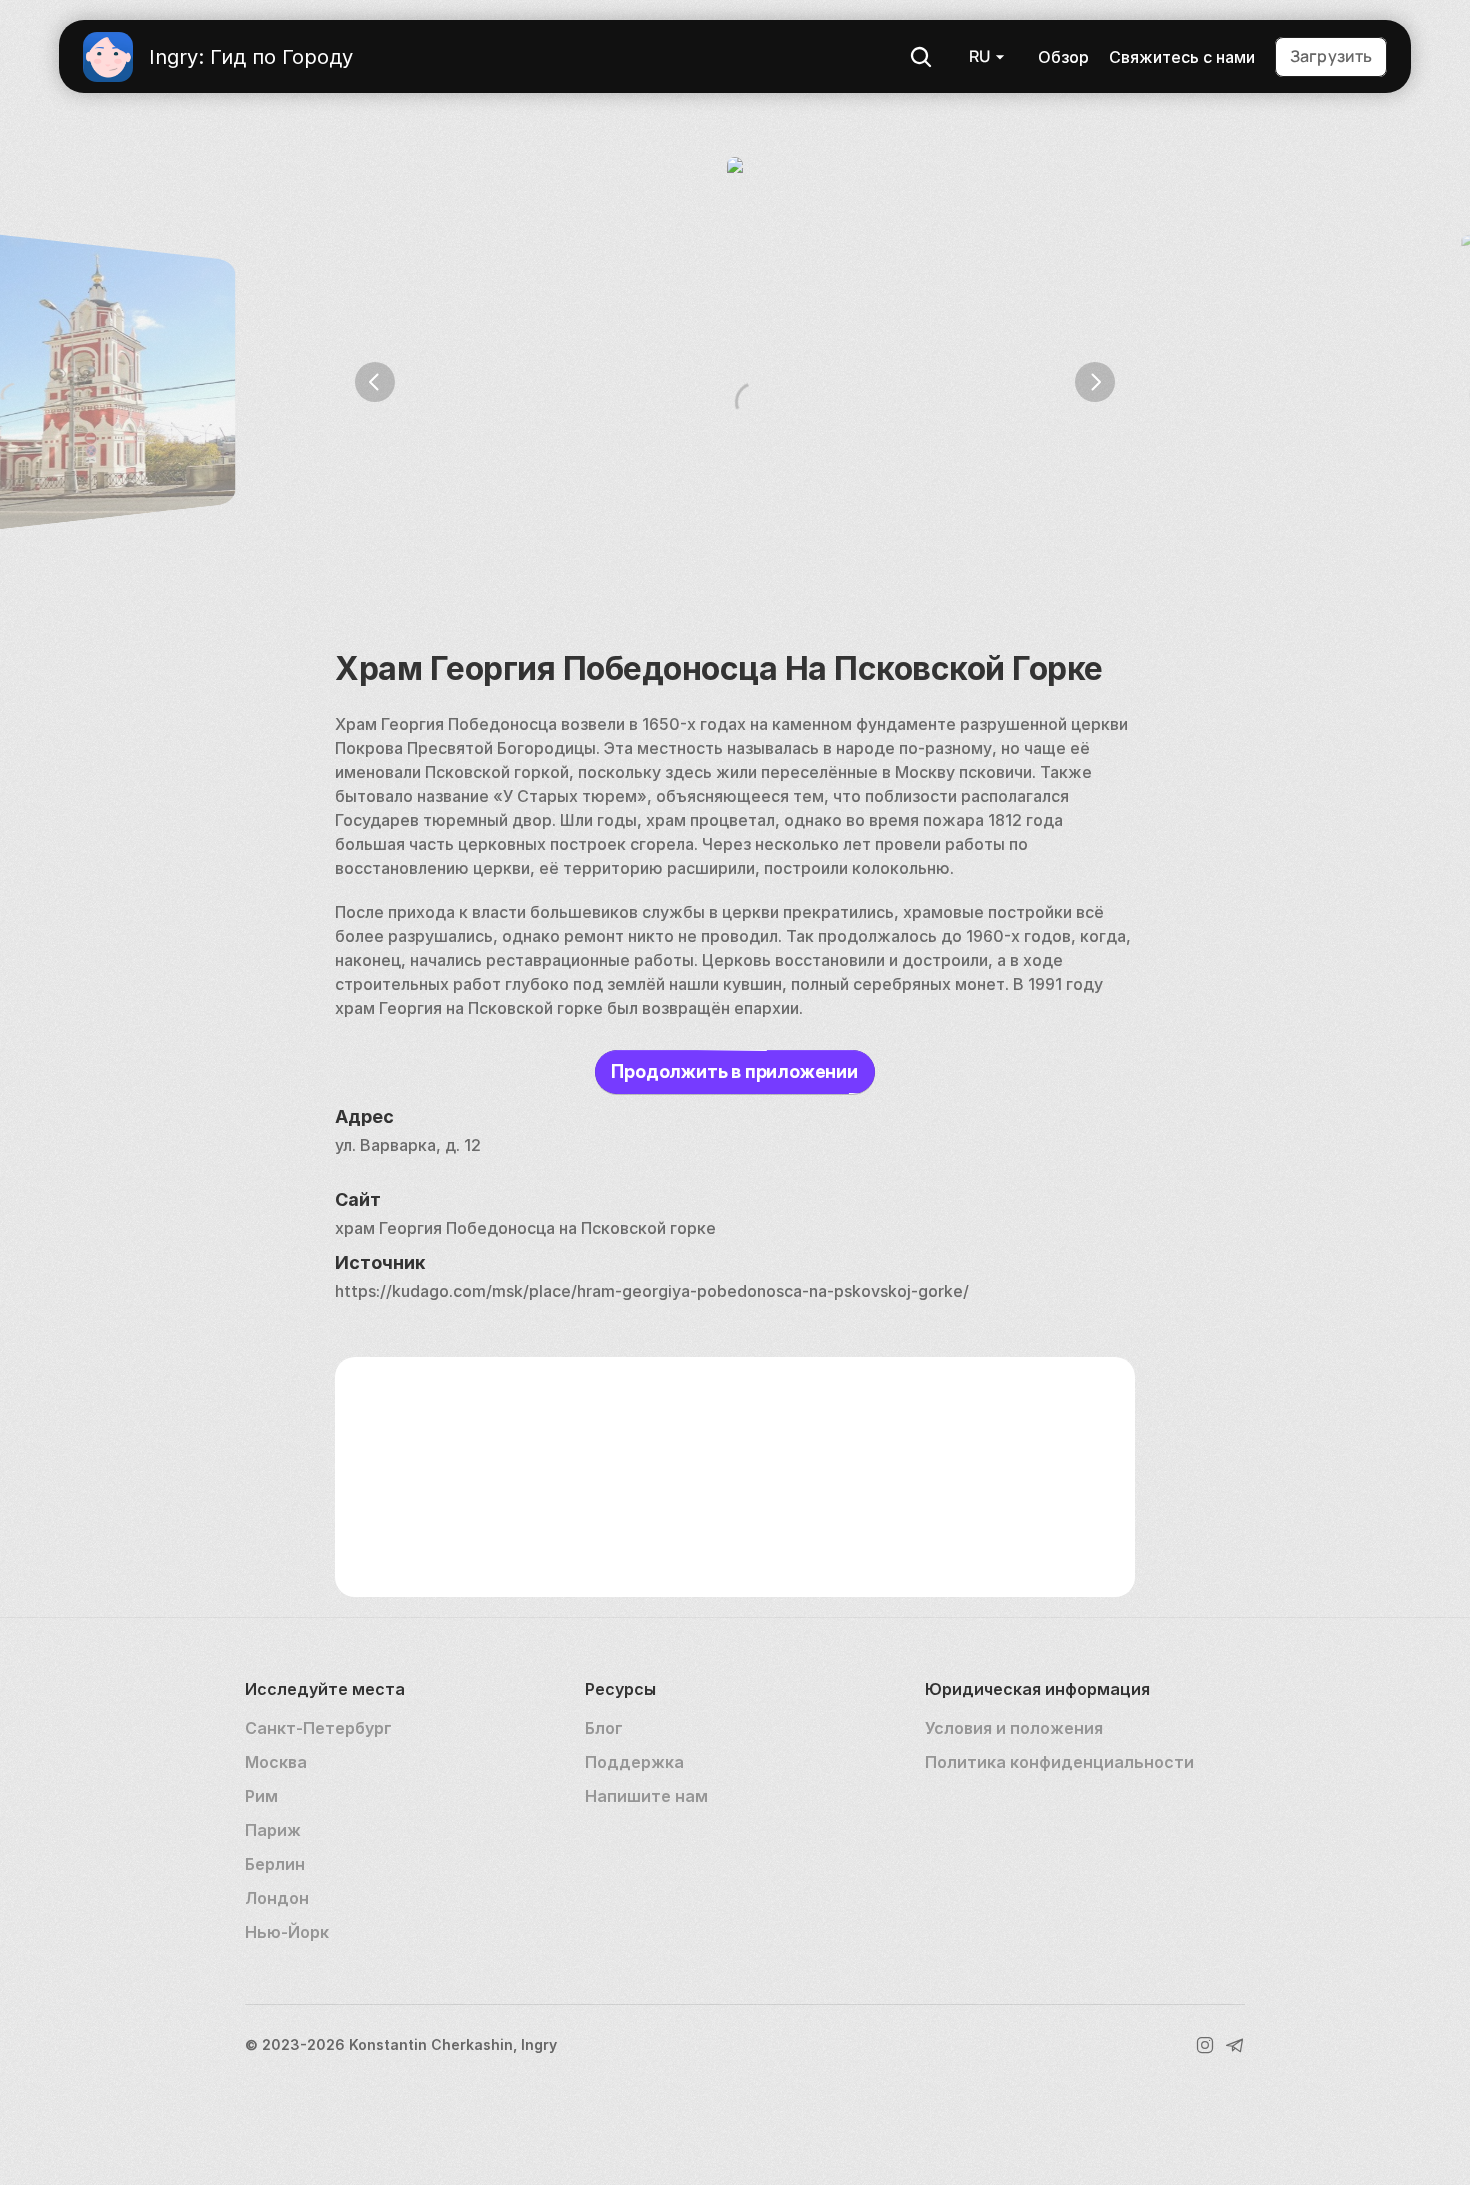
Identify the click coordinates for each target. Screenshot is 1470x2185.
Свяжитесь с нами (1182, 57)
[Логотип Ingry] (108, 57)
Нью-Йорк (287, 1932)
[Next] (1095, 382)
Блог (604, 1728)
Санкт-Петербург (318, 1728)
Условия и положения (1014, 1728)
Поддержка (634, 1762)
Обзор (1063, 57)
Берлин (275, 1864)
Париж (273, 1830)
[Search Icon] (921, 57)
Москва (276, 1762)
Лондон (277, 1898)
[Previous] (375, 382)
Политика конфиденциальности (1059, 1762)
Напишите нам (646, 1796)
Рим (261, 1796)
